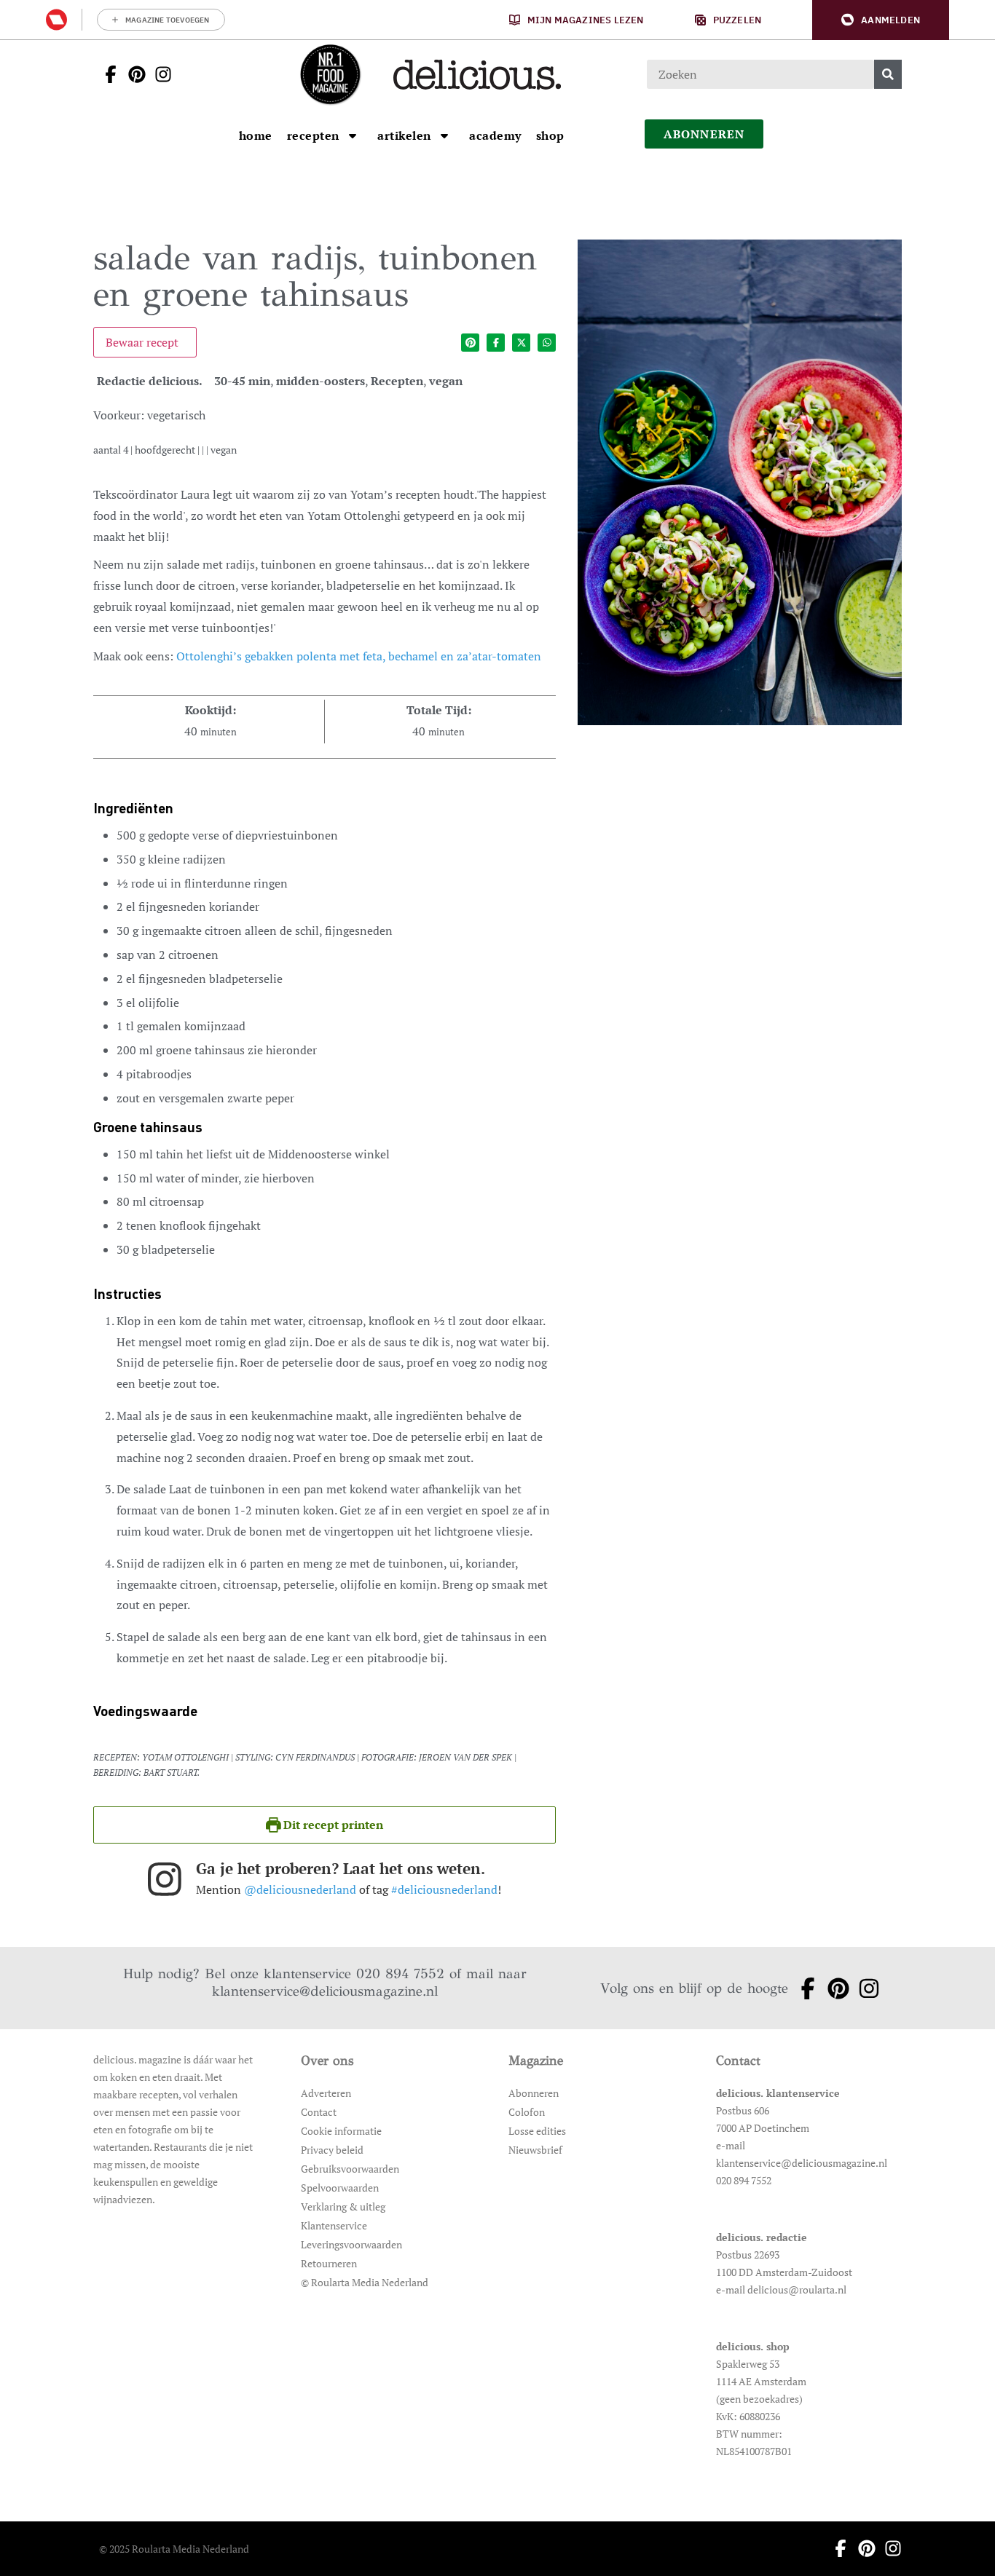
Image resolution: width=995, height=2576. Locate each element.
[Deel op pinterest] (470, 343)
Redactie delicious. (150, 381)
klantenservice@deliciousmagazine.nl (325, 1991)
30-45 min (242, 381)
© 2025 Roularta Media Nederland (174, 2549)
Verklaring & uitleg (343, 2206)
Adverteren (326, 2093)
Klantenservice (334, 2225)
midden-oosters (320, 381)
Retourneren (329, 2263)
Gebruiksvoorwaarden (350, 2169)
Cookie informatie (341, 2131)
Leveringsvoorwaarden (351, 2244)
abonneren (704, 134)
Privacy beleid (332, 2150)
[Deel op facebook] (496, 343)
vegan (446, 381)
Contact (319, 2112)
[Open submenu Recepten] (353, 135)
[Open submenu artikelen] (444, 135)
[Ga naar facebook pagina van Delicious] (106, 74)
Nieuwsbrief (535, 2150)
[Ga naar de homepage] (330, 74)
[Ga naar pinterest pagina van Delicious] (133, 74)
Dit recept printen (332, 1825)
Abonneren (534, 2093)
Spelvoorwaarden (340, 2188)
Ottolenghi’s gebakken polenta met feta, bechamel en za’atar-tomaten (359, 656)
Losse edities (537, 2131)
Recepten (397, 381)
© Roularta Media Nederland (365, 2282)
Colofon (527, 2112)
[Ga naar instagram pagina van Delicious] (159, 74)
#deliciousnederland (444, 1889)
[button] (881, 20)
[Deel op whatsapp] (547, 343)
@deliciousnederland (300, 1889)
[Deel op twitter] (521, 343)
